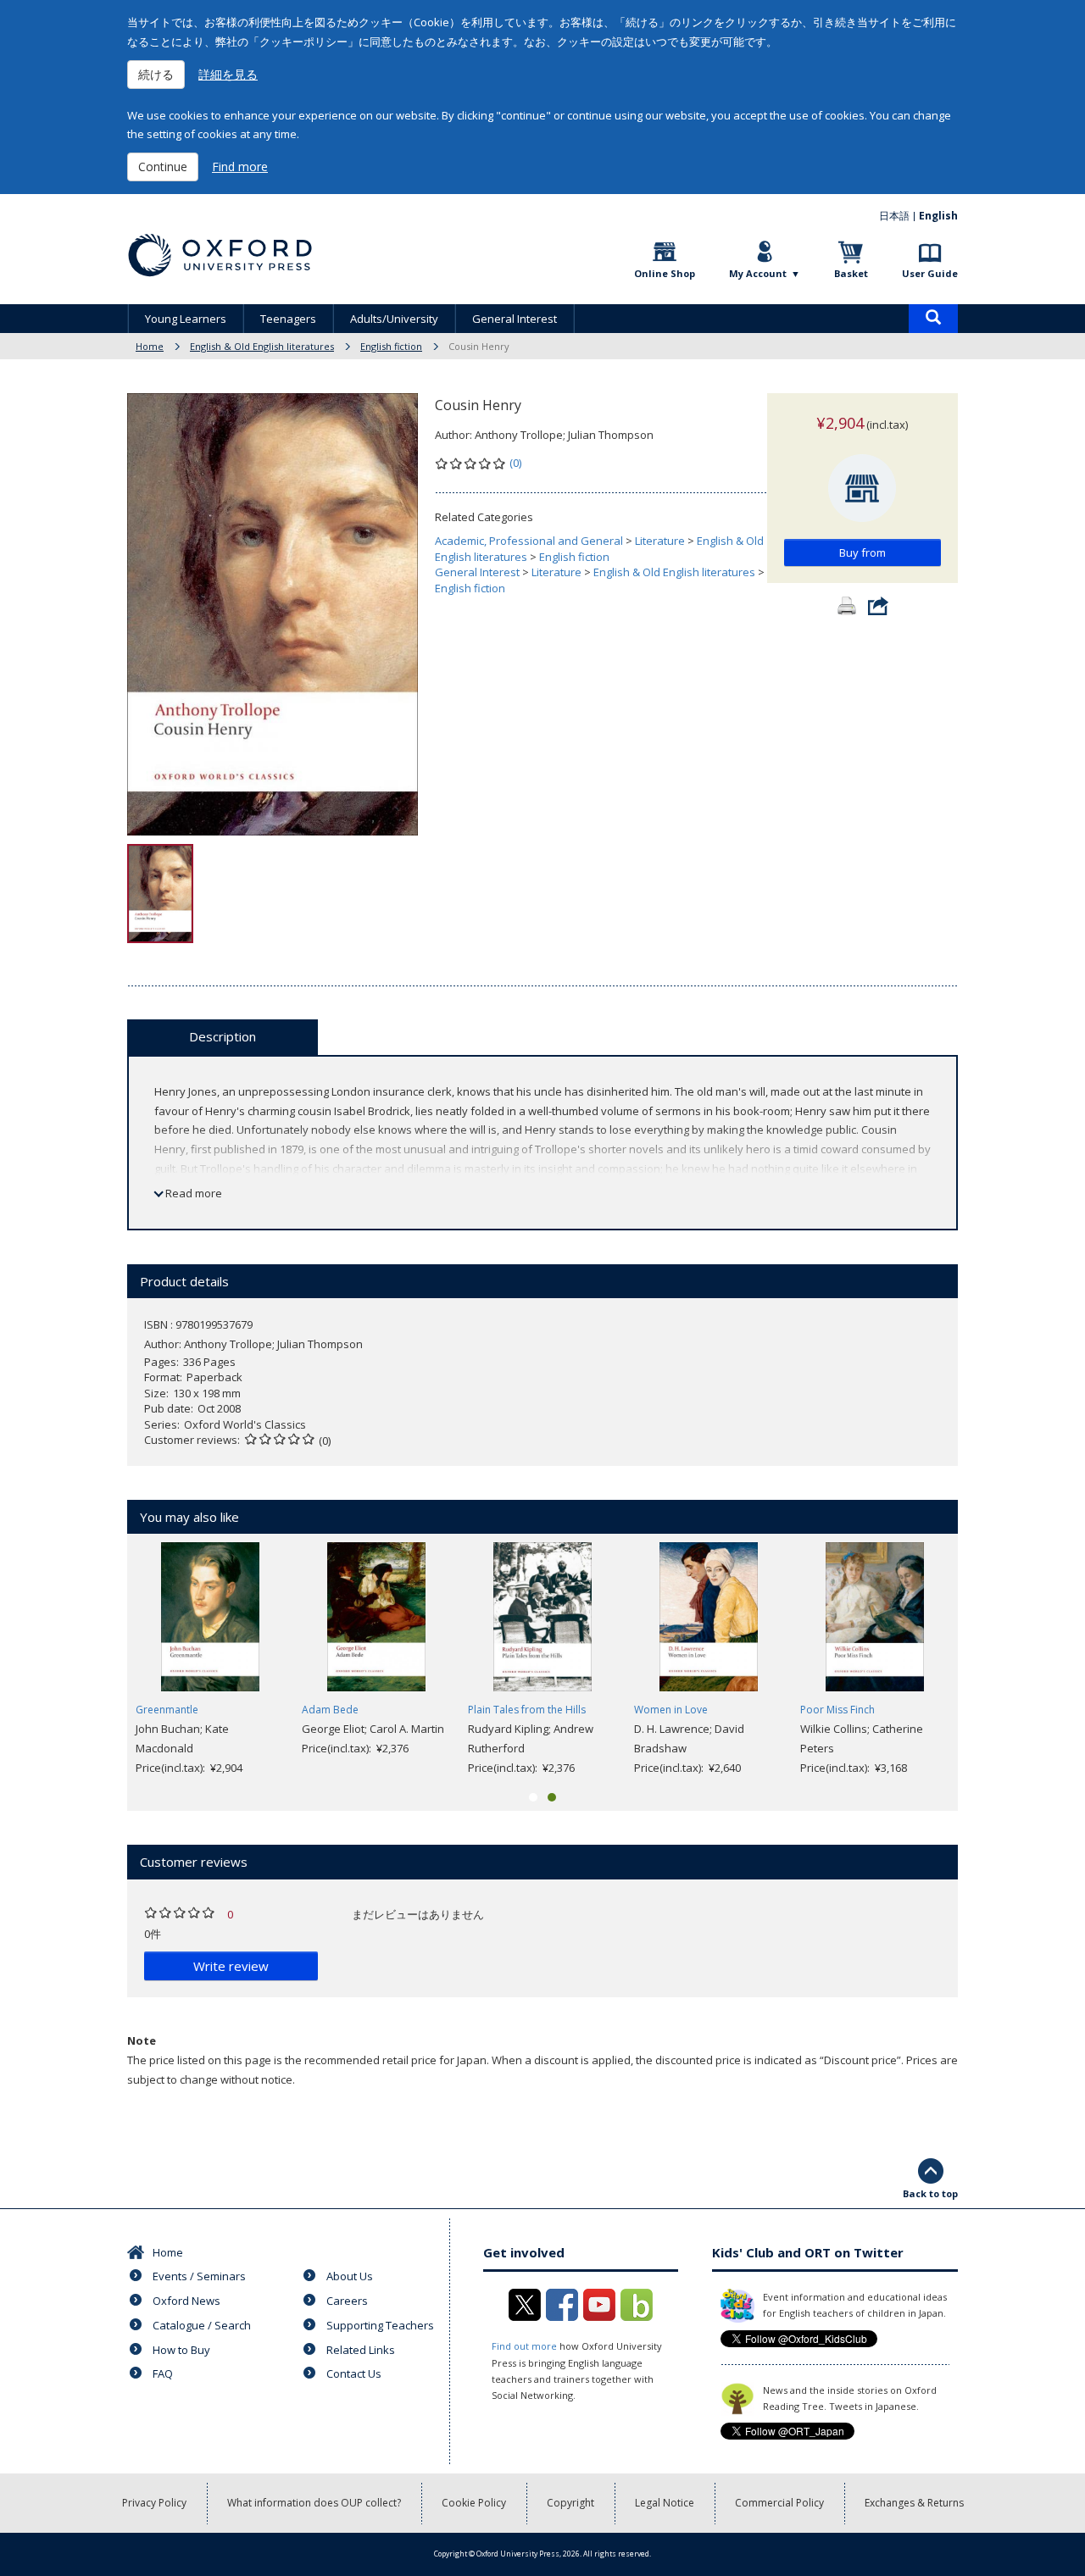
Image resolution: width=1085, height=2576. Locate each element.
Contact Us (354, 2373)
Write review (231, 1966)
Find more (240, 167)
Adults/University (394, 319)
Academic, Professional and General (529, 541)
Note (142, 2040)
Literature (660, 541)
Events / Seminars (199, 2276)
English (938, 216)
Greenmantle (167, 1710)
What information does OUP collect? (314, 2503)
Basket (851, 273)
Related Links (361, 2350)
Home (150, 346)
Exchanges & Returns (914, 2503)
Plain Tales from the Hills (527, 1710)
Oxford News (186, 2301)
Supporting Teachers (380, 2325)
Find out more (524, 2346)
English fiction (391, 346)
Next (983, 1660)
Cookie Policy (474, 2503)
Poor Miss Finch (837, 1710)
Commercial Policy (779, 2503)
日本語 (894, 216)
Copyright (570, 2503)
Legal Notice (665, 2503)
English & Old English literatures (262, 346)
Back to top (930, 2193)
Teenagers (288, 319)
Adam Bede (330, 1710)
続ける (156, 74)
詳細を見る (228, 74)
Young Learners (186, 319)
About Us (350, 2276)
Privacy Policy (154, 2503)
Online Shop (665, 273)
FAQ (163, 2373)
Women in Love (671, 1710)
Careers (347, 2301)
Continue (163, 167)
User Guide (930, 273)
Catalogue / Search (202, 2325)
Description (223, 1036)
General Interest (515, 319)
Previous (102, 1660)
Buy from (862, 552)
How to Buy (181, 2350)
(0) (515, 463)
